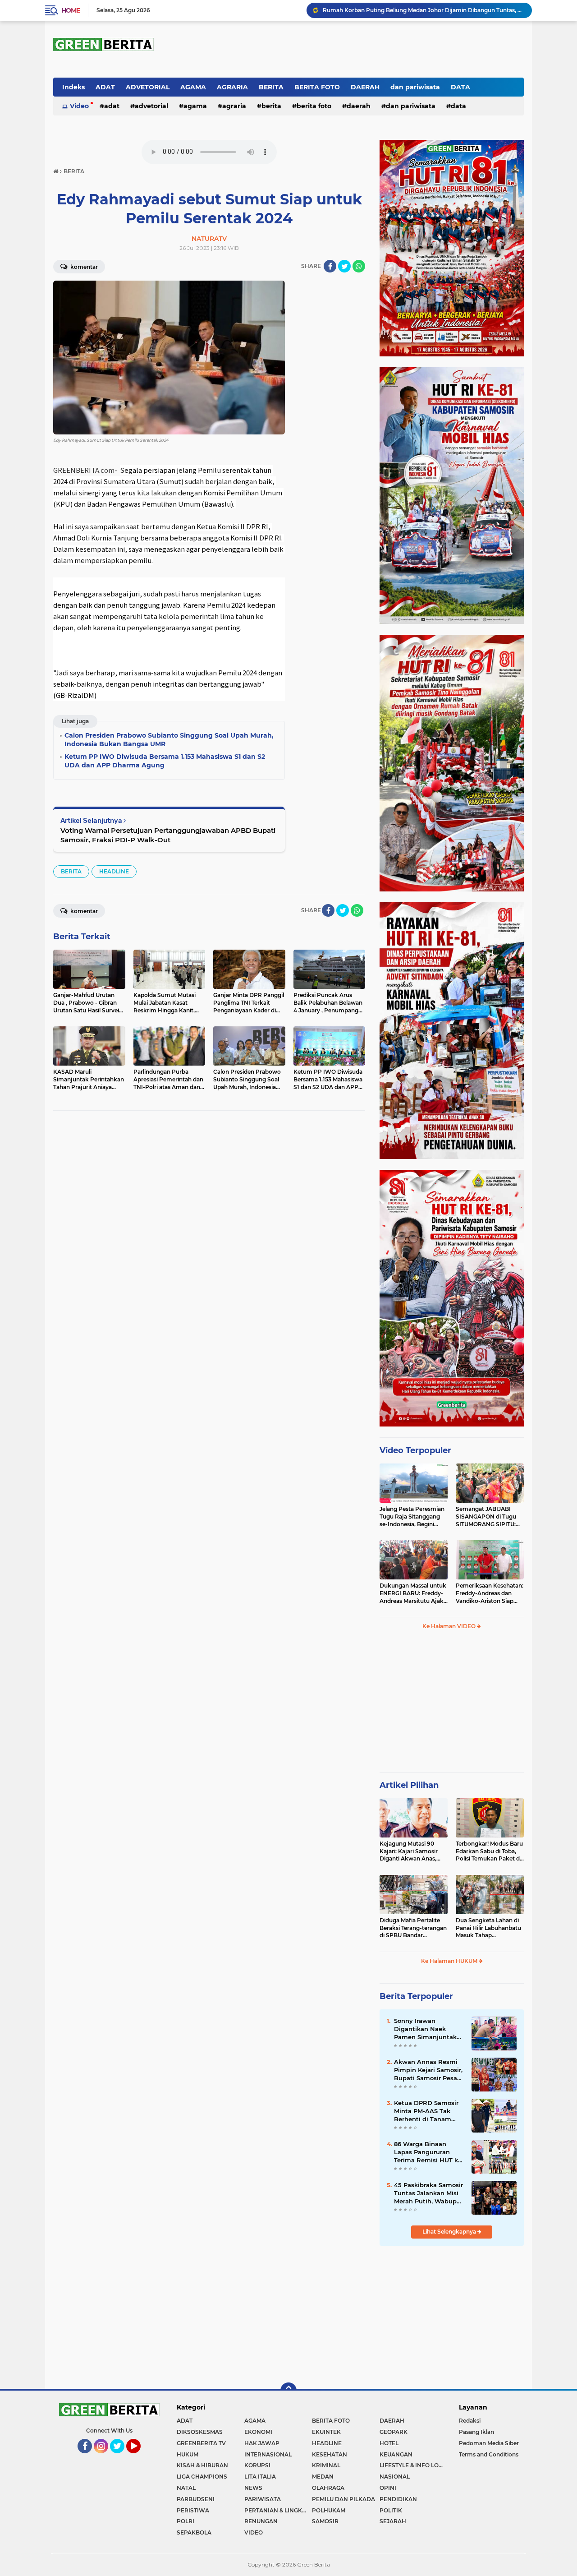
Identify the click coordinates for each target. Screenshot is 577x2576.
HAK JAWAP (262, 2443)
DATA (460, 87)
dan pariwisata (415, 87)
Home (71, 10)
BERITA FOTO (317, 87)
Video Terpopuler (415, 1450)
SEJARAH (393, 2521)
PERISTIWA (193, 2510)
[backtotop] (288, 2391)
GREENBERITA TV (201, 2443)
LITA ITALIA (260, 2477)
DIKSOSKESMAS (200, 2432)
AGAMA (193, 87)
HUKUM (188, 2454)
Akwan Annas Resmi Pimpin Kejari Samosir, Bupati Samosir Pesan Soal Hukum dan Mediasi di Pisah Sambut (428, 2070)
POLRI (185, 2521)
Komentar (83, 267)
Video (79, 106)
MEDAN (323, 2477)
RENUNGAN (261, 2521)
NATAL (186, 2488)
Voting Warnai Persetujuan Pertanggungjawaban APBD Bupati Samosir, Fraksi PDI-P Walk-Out (168, 835)
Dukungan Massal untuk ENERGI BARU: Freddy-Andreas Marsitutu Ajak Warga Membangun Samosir (413, 1593)
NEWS (253, 2488)
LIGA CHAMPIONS (202, 2477)
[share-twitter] (344, 266)
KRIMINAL (326, 2465)
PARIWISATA (263, 2499)
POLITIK (391, 2510)
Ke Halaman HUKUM (450, 1961)
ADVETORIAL (148, 87)
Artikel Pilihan (409, 1785)
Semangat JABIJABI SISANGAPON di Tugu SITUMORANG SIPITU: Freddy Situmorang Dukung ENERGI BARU (487, 1517)
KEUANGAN (396, 2454)
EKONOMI (258, 2432)
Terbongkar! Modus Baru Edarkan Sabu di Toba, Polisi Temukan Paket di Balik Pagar (489, 1851)
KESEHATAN (330, 2454)
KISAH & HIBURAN (202, 2465)
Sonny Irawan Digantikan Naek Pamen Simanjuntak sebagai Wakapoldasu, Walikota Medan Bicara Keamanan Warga (423, 10)
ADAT (105, 87)
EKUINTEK (326, 2432)
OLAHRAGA (328, 2488)
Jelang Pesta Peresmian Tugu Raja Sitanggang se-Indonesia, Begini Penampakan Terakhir (412, 1517)
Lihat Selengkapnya (450, 2232)
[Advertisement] (452, 1705)
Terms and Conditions (489, 2454)
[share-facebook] (330, 266)
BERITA (271, 87)
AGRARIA (232, 87)
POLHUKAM (329, 2510)
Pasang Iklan (476, 2432)
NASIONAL (395, 2477)
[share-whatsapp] (359, 266)
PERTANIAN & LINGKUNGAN (278, 2510)
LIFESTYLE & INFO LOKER (413, 2465)
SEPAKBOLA (194, 2532)
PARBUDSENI (196, 2499)
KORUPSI (257, 2465)
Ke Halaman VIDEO (450, 1626)
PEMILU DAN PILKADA (343, 2499)
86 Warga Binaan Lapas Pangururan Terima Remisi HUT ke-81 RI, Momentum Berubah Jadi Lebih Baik (429, 2152)
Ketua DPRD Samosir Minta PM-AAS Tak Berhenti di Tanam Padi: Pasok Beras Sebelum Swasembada (429, 2111)
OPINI (388, 2488)
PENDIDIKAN (398, 2499)
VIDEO (254, 2532)
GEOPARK (394, 2432)
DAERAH (365, 87)
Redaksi (470, 2421)
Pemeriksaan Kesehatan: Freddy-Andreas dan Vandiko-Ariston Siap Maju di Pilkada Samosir (490, 1593)
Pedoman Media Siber (489, 2443)
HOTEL (389, 2443)
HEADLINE (114, 871)
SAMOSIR (325, 2521)
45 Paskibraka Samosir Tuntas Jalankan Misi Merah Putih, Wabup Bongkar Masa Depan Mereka (428, 2193)
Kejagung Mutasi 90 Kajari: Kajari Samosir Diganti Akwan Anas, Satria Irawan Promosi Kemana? (410, 1851)
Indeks (73, 87)
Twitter (121, 2457)
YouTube (140, 2457)
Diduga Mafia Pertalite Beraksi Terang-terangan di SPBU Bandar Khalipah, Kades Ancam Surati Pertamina (413, 1928)
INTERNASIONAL (268, 2454)
